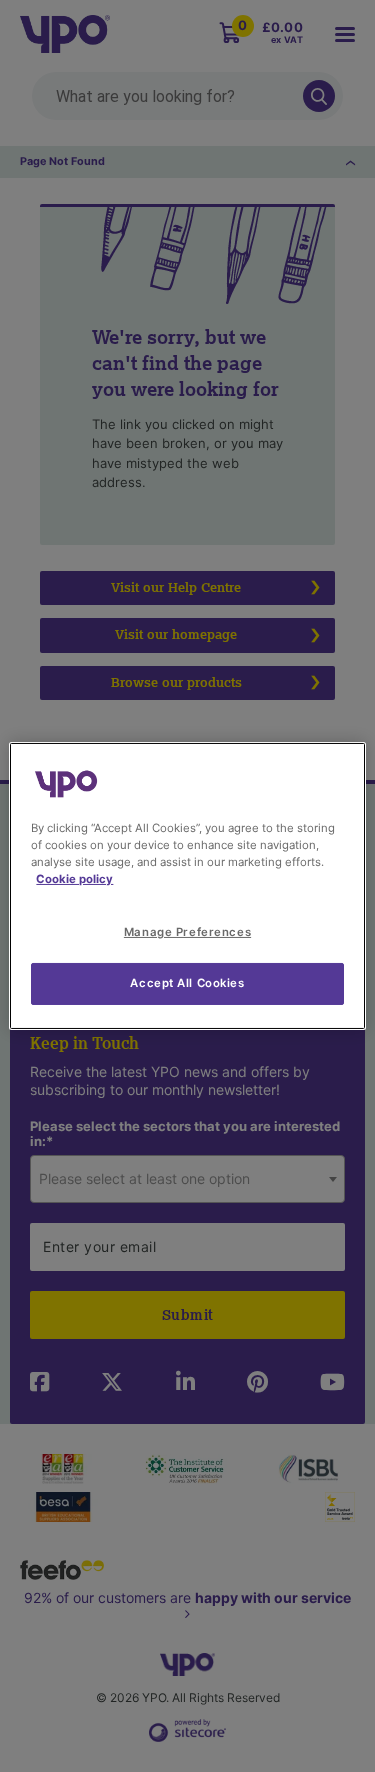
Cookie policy (74, 879)
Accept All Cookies (187, 983)
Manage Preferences (187, 932)
